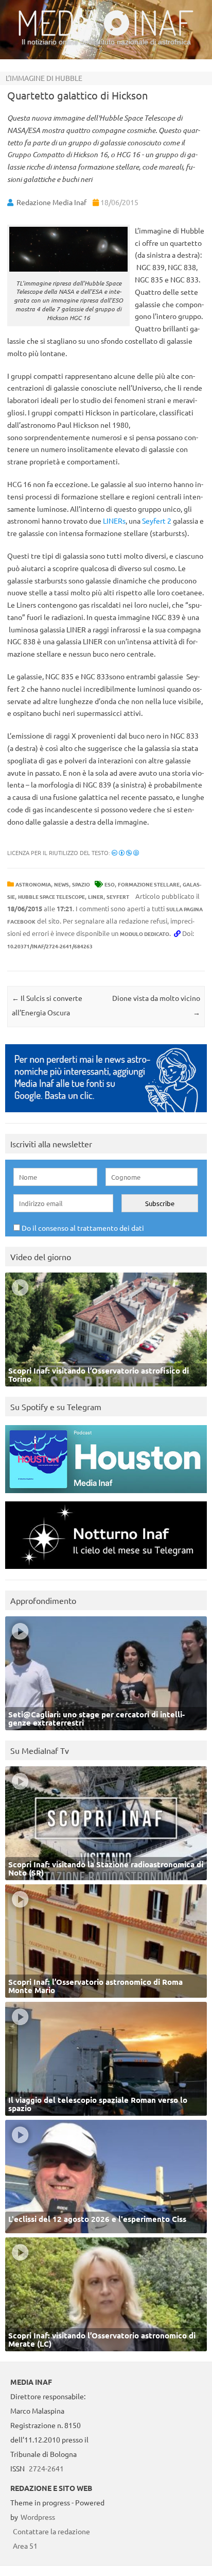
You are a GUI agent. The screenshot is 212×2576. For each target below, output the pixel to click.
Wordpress (38, 2517)
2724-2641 (46, 2468)
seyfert (118, 897)
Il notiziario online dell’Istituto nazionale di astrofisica (106, 42)
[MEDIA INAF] (106, 34)
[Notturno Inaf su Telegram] (106, 1571)
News (61, 884)
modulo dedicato (145, 934)
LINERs (114, 521)
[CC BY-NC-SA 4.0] (125, 852)
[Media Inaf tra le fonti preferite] (106, 1115)
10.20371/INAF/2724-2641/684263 (50, 946)
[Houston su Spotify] (106, 1495)
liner (96, 897)
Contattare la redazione (51, 2531)
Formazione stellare (149, 884)
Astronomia (33, 884)
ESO (110, 884)
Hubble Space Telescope (51, 897)
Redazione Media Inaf (51, 202)
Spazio (81, 884)
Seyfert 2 (157, 521)
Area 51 (25, 2546)
